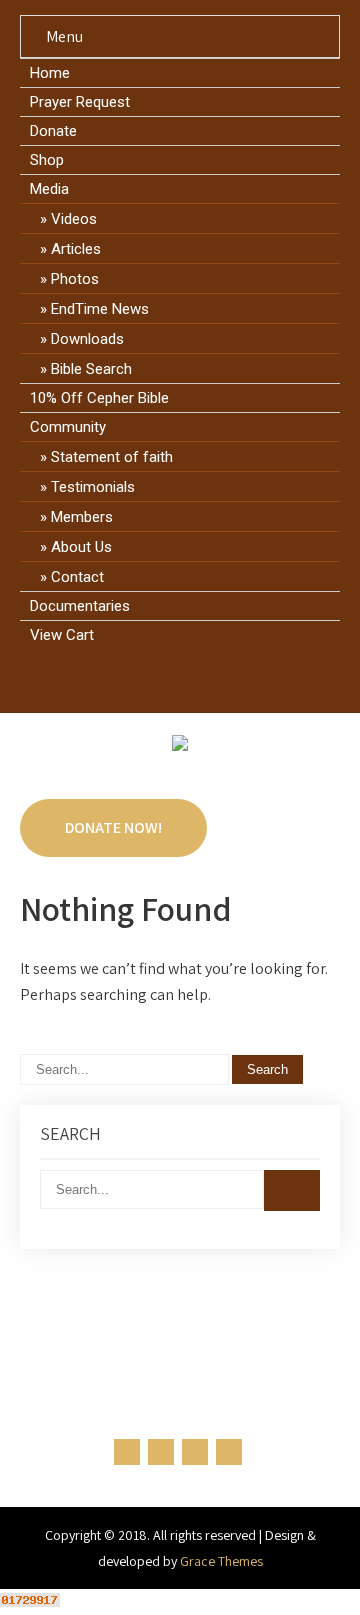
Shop (47, 160)
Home (50, 73)
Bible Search (91, 369)
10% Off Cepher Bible (99, 398)
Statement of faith (112, 457)
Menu (64, 36)
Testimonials (93, 487)
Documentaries (80, 606)
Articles (76, 249)
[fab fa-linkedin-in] (199, 680)
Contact (77, 577)
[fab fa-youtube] (237, 680)
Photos (75, 279)
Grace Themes (221, 1561)
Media (49, 189)
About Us (81, 547)
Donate (53, 131)
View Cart (62, 635)
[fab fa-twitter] (161, 680)
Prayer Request (80, 102)
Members (82, 517)
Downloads (87, 339)
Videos (74, 219)
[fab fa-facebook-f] (123, 680)
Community (68, 427)
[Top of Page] (303, 1572)
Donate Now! (113, 827)
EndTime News (100, 309)
